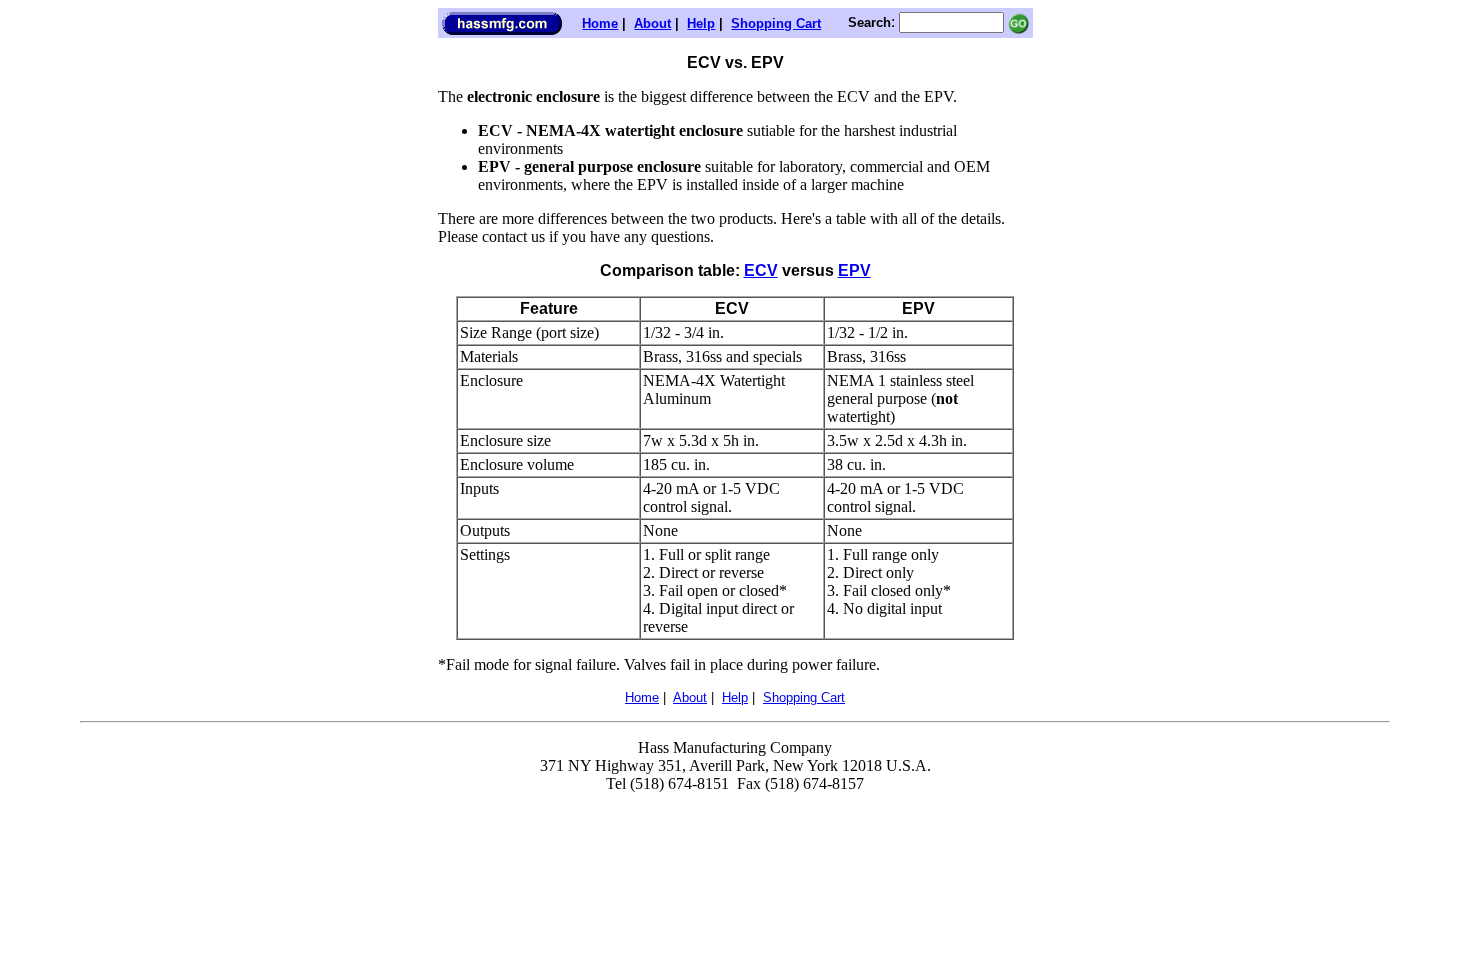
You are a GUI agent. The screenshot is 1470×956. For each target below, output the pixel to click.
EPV (854, 270)
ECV (761, 270)
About (652, 23)
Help (701, 23)
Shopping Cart (776, 23)
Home (600, 23)
